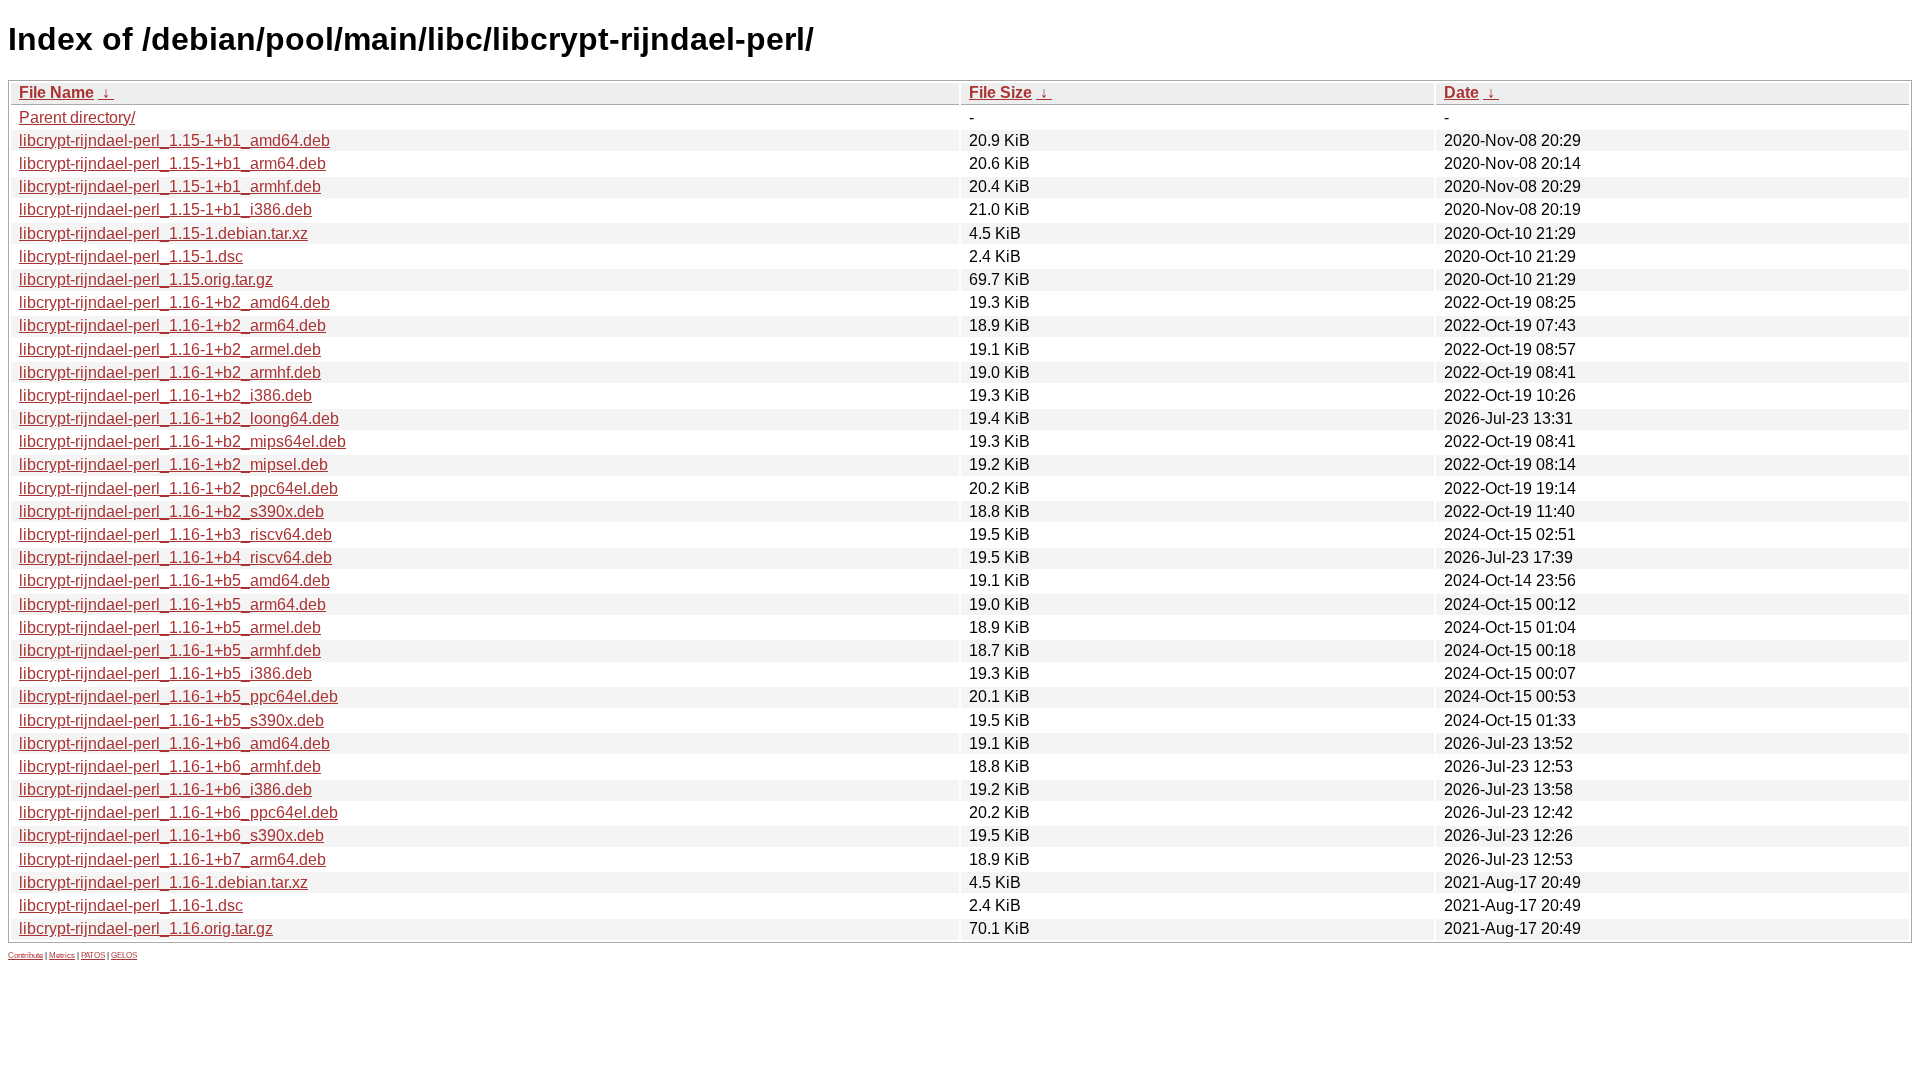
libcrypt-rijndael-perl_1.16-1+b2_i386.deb (165, 395)
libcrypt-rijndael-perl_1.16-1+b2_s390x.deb (171, 511)
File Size (1000, 92)
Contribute (25, 955)
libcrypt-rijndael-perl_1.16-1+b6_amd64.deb (174, 743)
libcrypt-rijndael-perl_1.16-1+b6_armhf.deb (170, 766)
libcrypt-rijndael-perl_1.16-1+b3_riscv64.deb (175, 534)
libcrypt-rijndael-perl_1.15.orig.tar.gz (146, 279)
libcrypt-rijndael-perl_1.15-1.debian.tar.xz (163, 233)
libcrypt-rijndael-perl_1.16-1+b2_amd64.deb (174, 302)
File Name (56, 92)
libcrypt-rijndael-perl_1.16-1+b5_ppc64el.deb (178, 696)
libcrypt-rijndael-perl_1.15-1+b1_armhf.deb (170, 186)
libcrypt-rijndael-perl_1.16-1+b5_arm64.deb (172, 604)
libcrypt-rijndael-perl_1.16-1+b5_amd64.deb (174, 580)
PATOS (93, 955)
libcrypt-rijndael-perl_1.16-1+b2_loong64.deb (179, 418)
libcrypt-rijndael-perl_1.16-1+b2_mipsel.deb (173, 464)
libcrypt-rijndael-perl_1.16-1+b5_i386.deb (165, 673)
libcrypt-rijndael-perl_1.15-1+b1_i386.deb (165, 209)
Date (1461, 92)
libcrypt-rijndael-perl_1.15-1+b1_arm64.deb (172, 163)
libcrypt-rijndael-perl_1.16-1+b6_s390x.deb (171, 835)
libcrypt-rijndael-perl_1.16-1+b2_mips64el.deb (182, 441)
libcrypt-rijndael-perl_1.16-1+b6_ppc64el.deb (178, 812)
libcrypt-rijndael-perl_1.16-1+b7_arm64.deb (172, 859)
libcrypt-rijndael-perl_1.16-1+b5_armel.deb (170, 627)
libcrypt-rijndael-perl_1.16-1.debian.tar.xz (163, 882)
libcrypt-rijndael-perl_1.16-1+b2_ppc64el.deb (178, 488)
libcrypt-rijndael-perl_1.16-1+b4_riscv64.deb (175, 557)
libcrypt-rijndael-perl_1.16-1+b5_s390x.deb (171, 720)
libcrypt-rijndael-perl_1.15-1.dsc (131, 256)
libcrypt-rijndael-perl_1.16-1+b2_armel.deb (170, 349)
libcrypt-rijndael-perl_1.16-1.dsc (131, 905)
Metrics (62, 955)
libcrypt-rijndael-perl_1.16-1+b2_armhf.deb (170, 372)
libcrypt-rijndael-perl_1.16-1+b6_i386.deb (165, 789)
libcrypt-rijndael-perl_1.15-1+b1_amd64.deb (174, 140)
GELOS (124, 955)
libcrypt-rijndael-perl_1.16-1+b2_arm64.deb (172, 325)
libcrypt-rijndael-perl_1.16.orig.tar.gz (146, 928)
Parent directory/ (77, 117)
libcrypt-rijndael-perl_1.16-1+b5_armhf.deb (170, 650)
